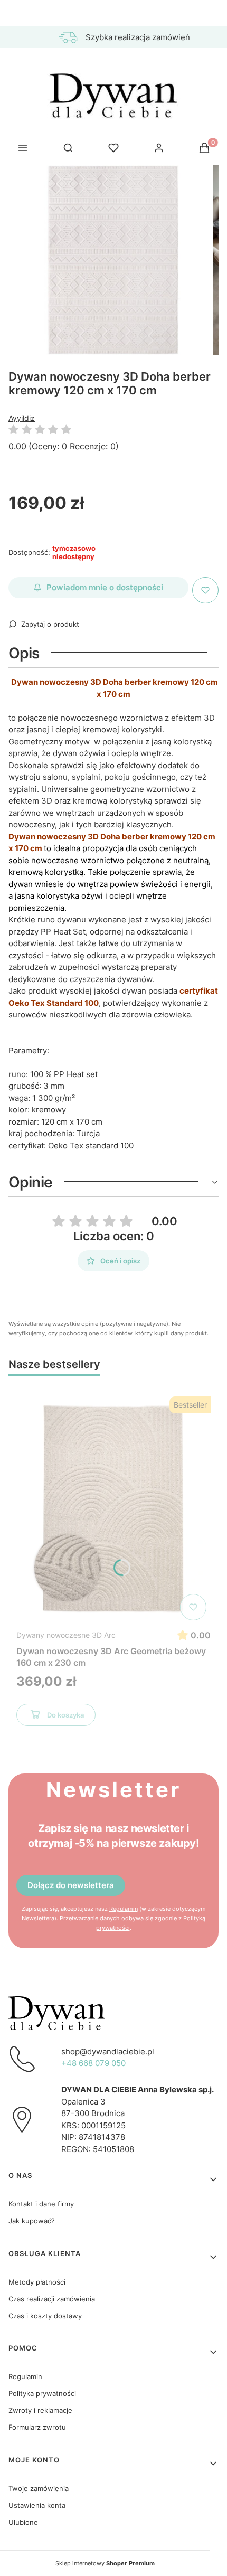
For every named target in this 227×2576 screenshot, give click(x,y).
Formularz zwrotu (37, 2427)
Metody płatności (37, 2282)
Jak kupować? (32, 2221)
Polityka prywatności (42, 2393)
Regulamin (124, 1909)
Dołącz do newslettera (71, 1885)
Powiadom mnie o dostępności (105, 587)
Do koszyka (65, 1715)
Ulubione (23, 2522)
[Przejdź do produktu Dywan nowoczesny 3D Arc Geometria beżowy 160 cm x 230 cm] (113, 1508)
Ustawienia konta (37, 2505)
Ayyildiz (22, 418)
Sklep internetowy (105, 2563)
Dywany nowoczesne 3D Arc (66, 1635)
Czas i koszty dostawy (45, 2316)
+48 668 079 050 (93, 2063)
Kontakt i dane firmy (41, 2204)
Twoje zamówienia (39, 2488)
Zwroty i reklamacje (40, 2410)
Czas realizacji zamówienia (52, 2299)
